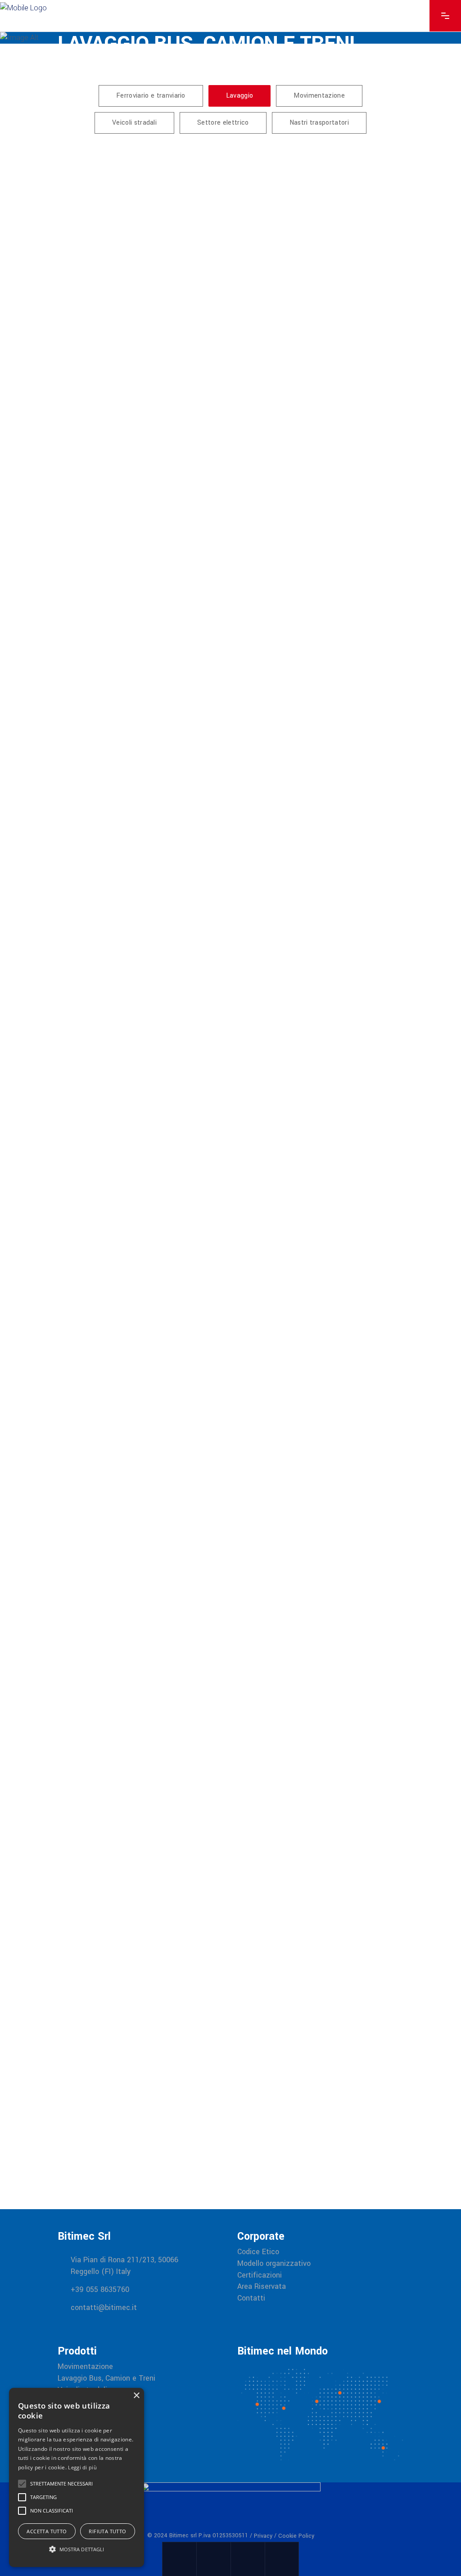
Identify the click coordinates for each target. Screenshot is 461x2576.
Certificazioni (260, 2275)
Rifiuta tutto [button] (107, 2531)
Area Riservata (262, 2287)
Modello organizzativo (274, 2264)
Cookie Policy (296, 2536)
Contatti (251, 2298)
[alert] (77, 2477)
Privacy (263, 2536)
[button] (77, 2549)
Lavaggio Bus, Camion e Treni (106, 2378)
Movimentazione (85, 2367)
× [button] (136, 2396)
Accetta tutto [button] (47, 2531)
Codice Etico (258, 2252)
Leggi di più (82, 2467)
